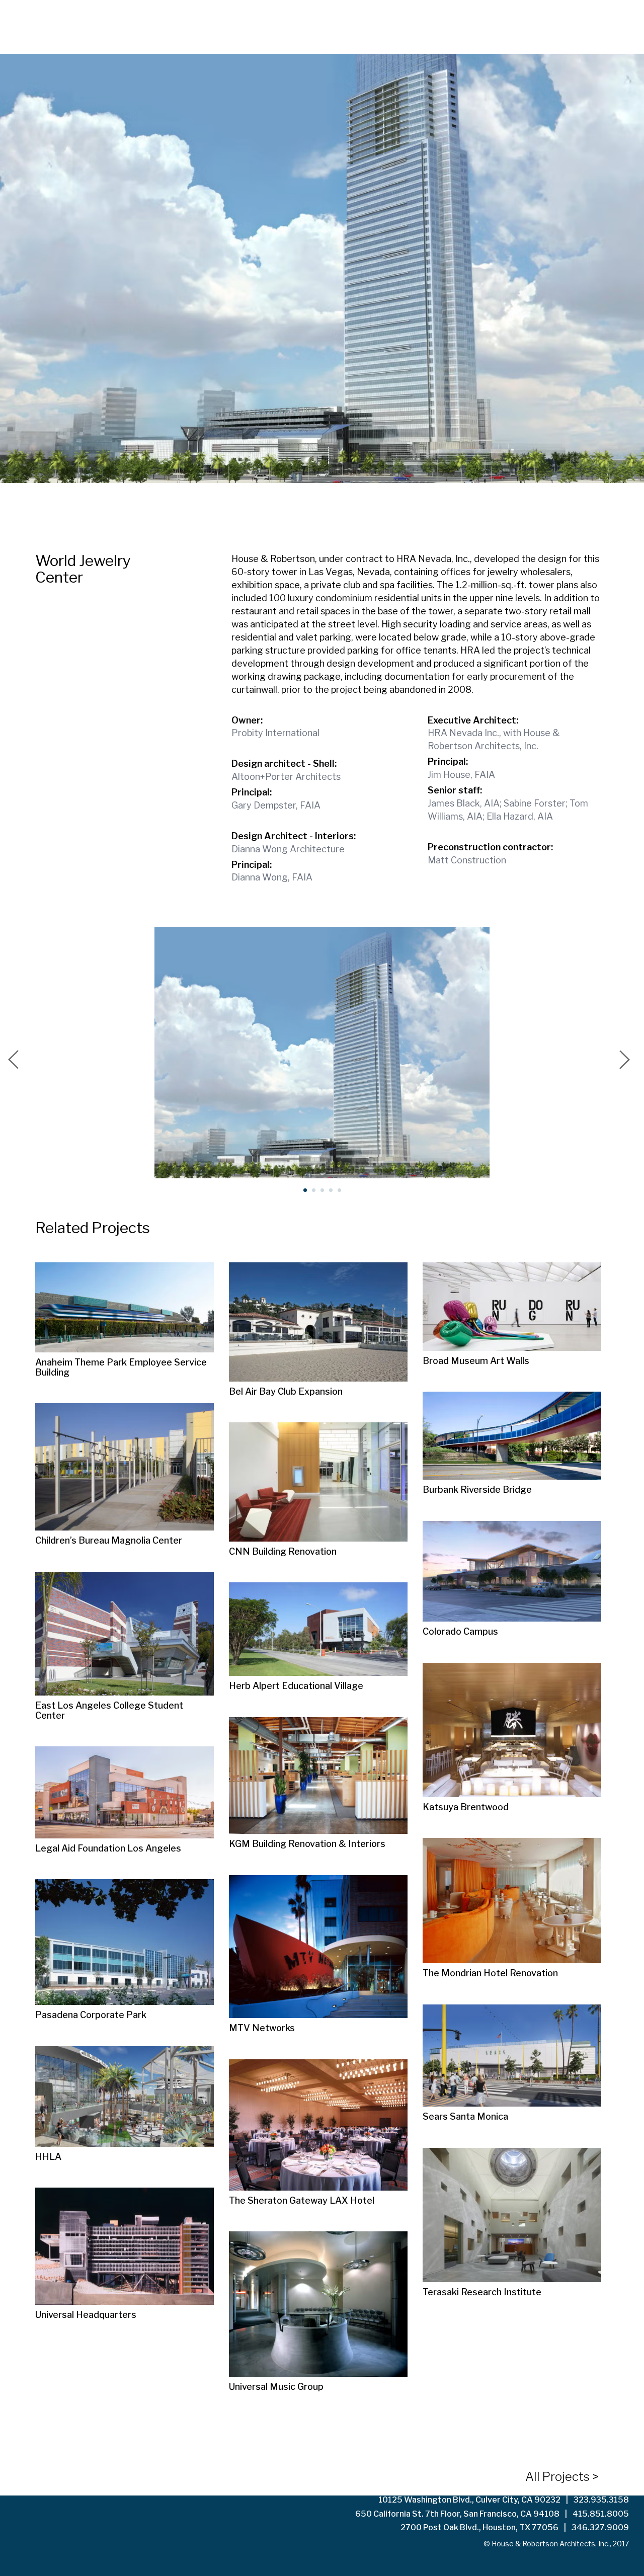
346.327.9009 (600, 2527)
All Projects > (562, 2477)
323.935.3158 (601, 2500)
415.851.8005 (601, 2514)
